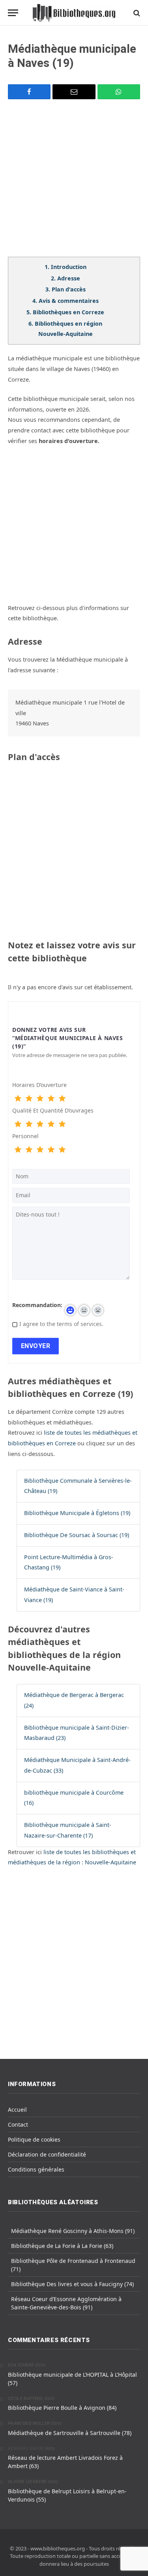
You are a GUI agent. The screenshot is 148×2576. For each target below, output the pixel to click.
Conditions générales (36, 2169)
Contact (18, 2124)
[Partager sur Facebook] (29, 92)
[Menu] (13, 13)
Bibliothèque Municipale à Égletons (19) (77, 1513)
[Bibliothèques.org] (74, 13)
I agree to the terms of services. (61, 1324)
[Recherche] (136, 13)
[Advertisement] (74, 183)
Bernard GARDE (26, 2449)
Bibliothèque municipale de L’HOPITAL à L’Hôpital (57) (72, 2379)
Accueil (17, 2110)
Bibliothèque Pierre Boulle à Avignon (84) (62, 2408)
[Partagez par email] (74, 92)
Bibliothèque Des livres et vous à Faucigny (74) (72, 2284)
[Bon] (40, 1099)
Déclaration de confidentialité (47, 2154)
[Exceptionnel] (62, 1099)
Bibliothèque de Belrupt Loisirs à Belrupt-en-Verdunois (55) (67, 2495)
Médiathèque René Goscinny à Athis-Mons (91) (73, 2231)
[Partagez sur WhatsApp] (119, 92)
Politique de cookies (34, 2139)
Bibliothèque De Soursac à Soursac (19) (77, 1535)
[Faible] (29, 1099)
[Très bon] (51, 1099)
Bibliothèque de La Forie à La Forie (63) (62, 2246)
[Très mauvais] (18, 1099)
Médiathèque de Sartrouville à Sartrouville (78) (70, 2433)
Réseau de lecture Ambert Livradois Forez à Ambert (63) (65, 2462)
